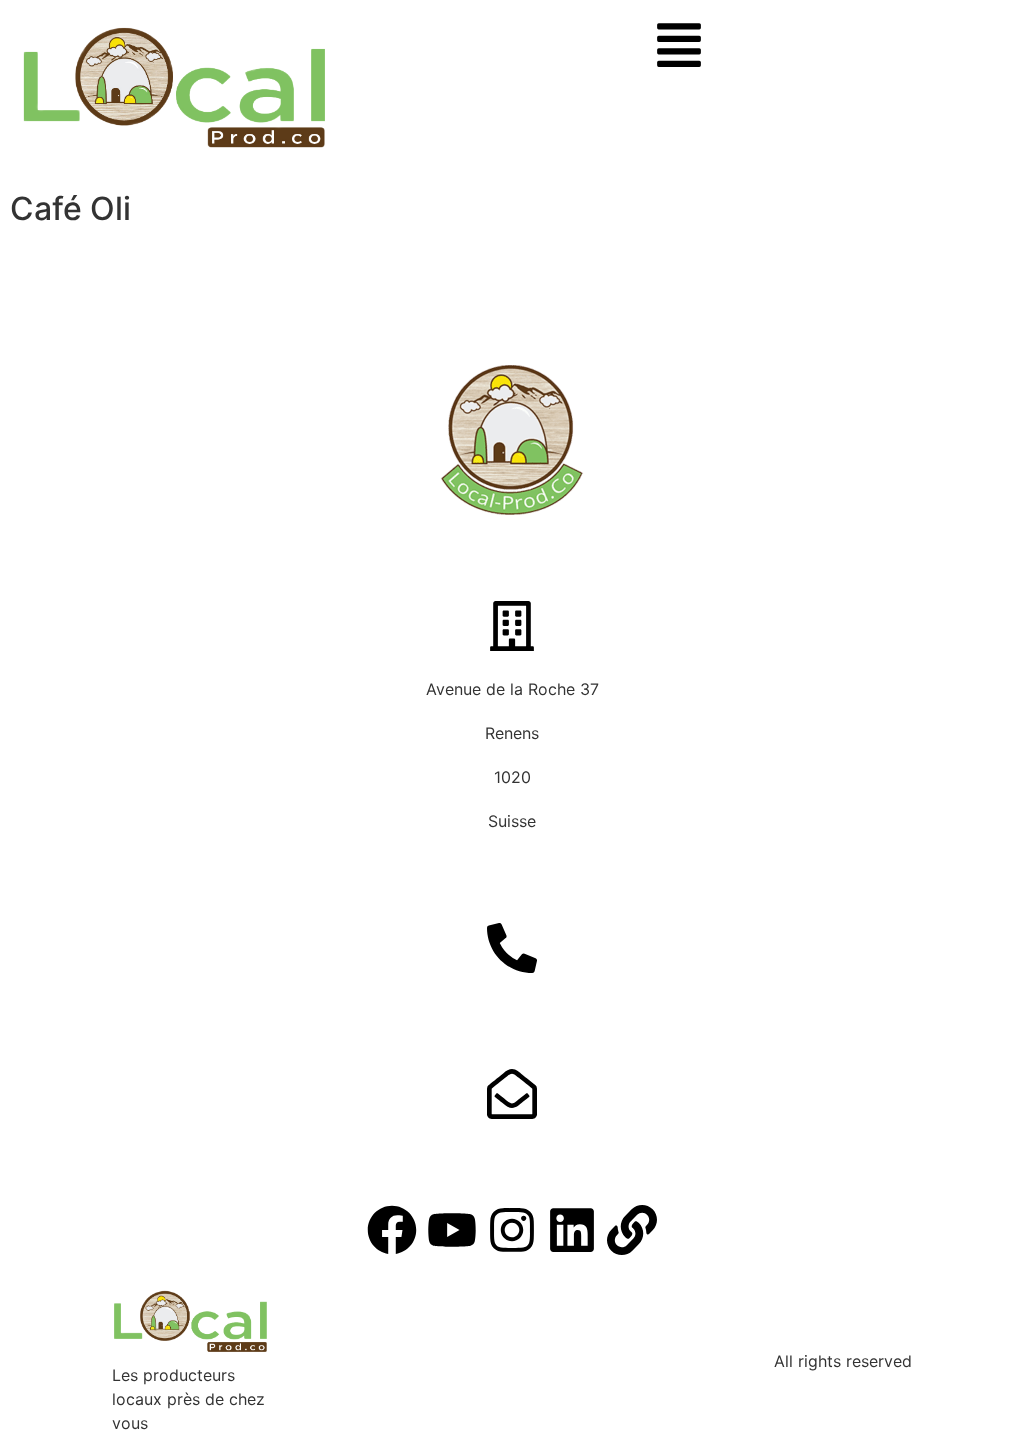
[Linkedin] (572, 1230)
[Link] (632, 1230)
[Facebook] (392, 1230)
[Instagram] (512, 1230)
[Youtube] (452, 1230)
